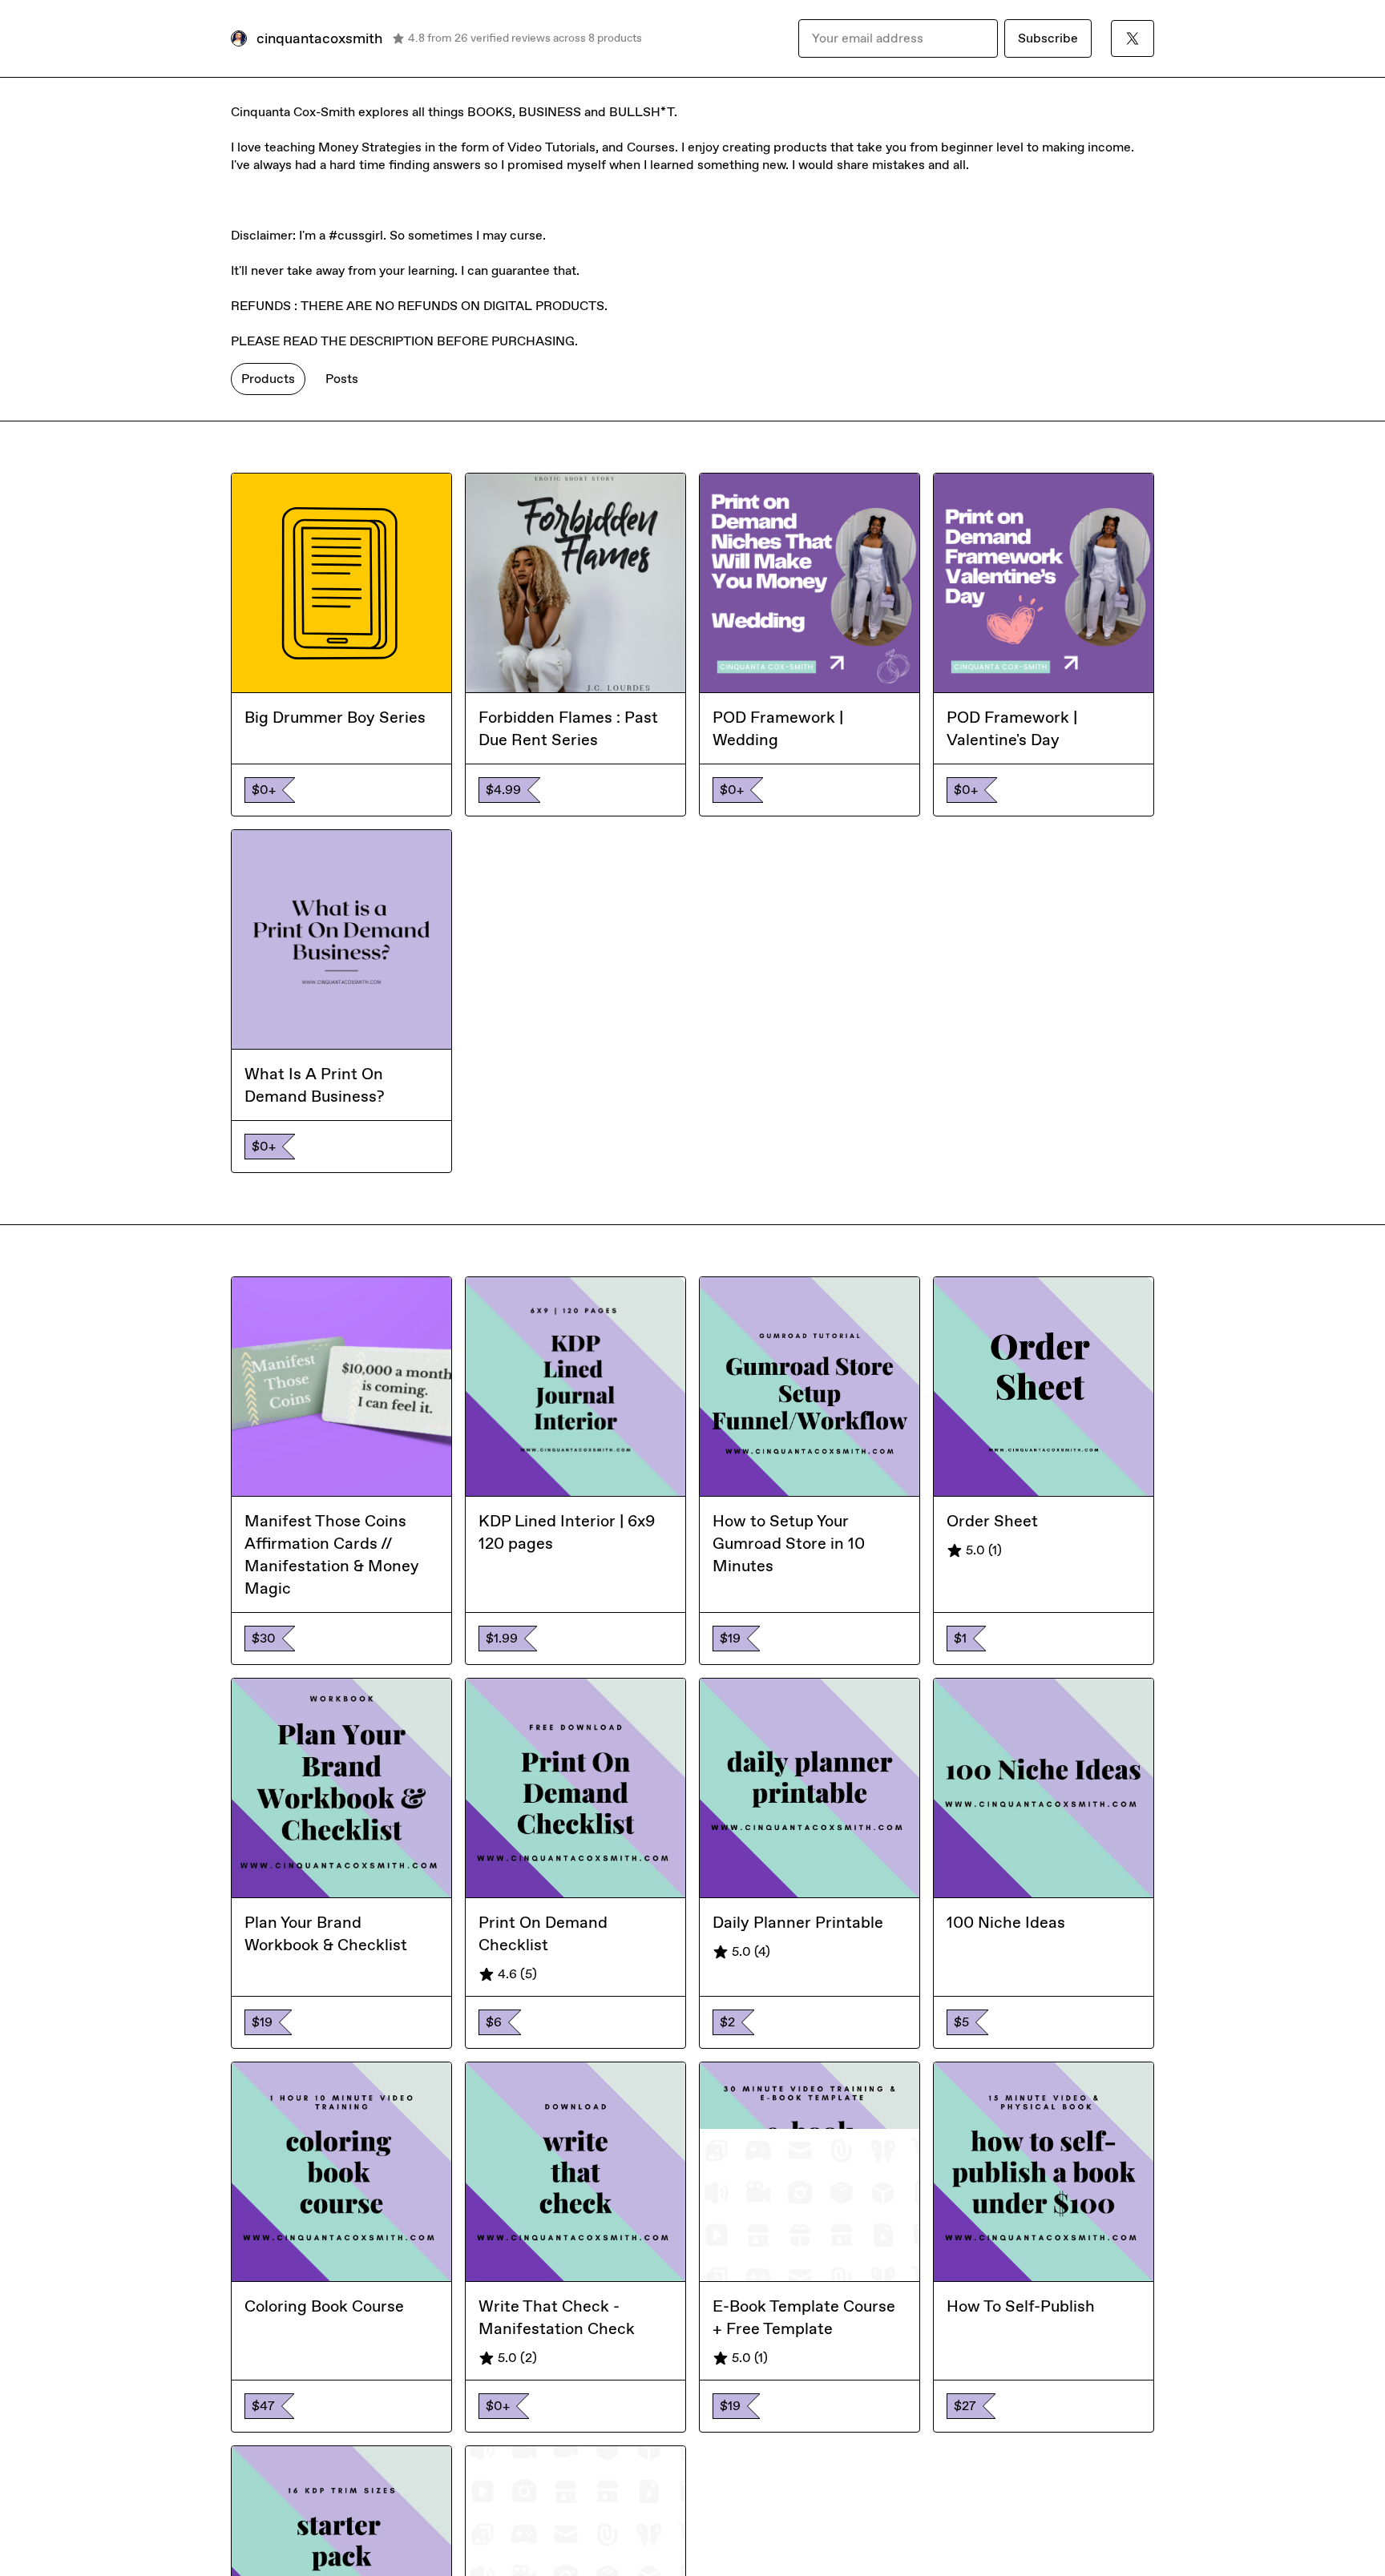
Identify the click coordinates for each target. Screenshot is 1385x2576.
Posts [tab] (342, 379)
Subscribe (1048, 38)
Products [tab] (268, 379)
